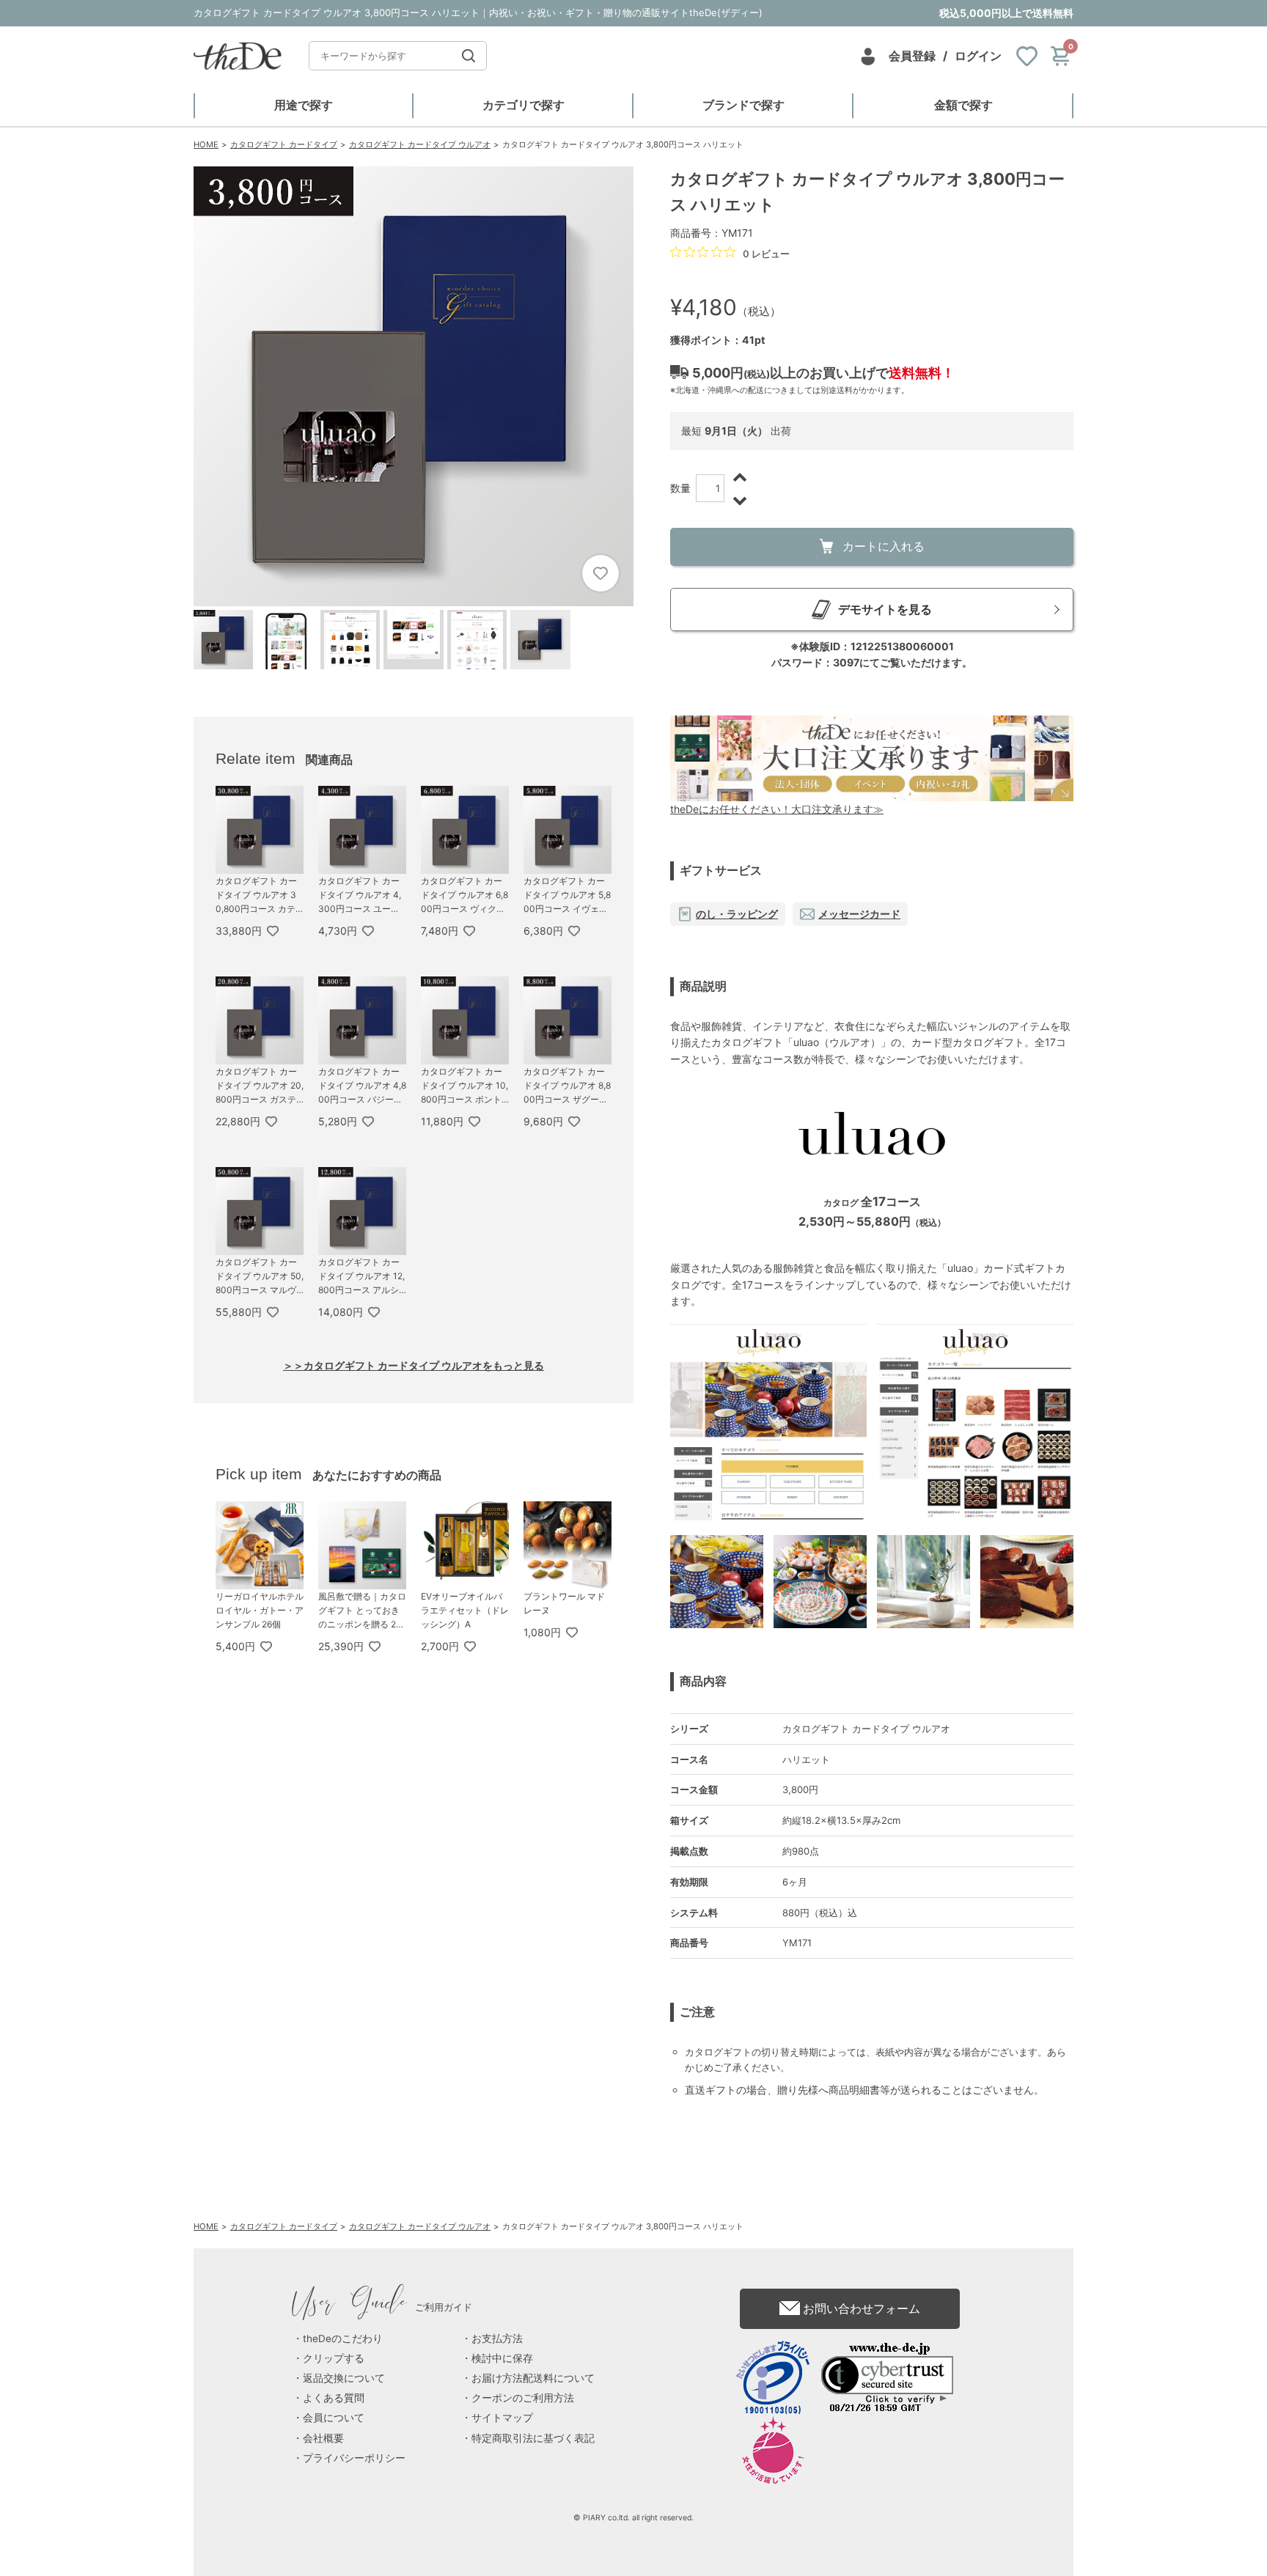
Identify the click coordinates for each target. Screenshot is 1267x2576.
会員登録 (912, 56)
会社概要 (323, 2438)
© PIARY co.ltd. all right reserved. (633, 2518)
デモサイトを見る (885, 609)
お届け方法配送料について (533, 2378)
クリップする (334, 2358)
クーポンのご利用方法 (523, 2398)
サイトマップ (502, 2418)
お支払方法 (497, 2338)
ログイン (978, 56)
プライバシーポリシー (354, 2458)
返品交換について (344, 2378)
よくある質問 (334, 2398)
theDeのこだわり (343, 2338)
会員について (334, 2418)
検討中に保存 (502, 2358)
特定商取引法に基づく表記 (533, 2438)
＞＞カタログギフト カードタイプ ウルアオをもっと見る (414, 1365)
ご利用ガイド (382, 2307)
